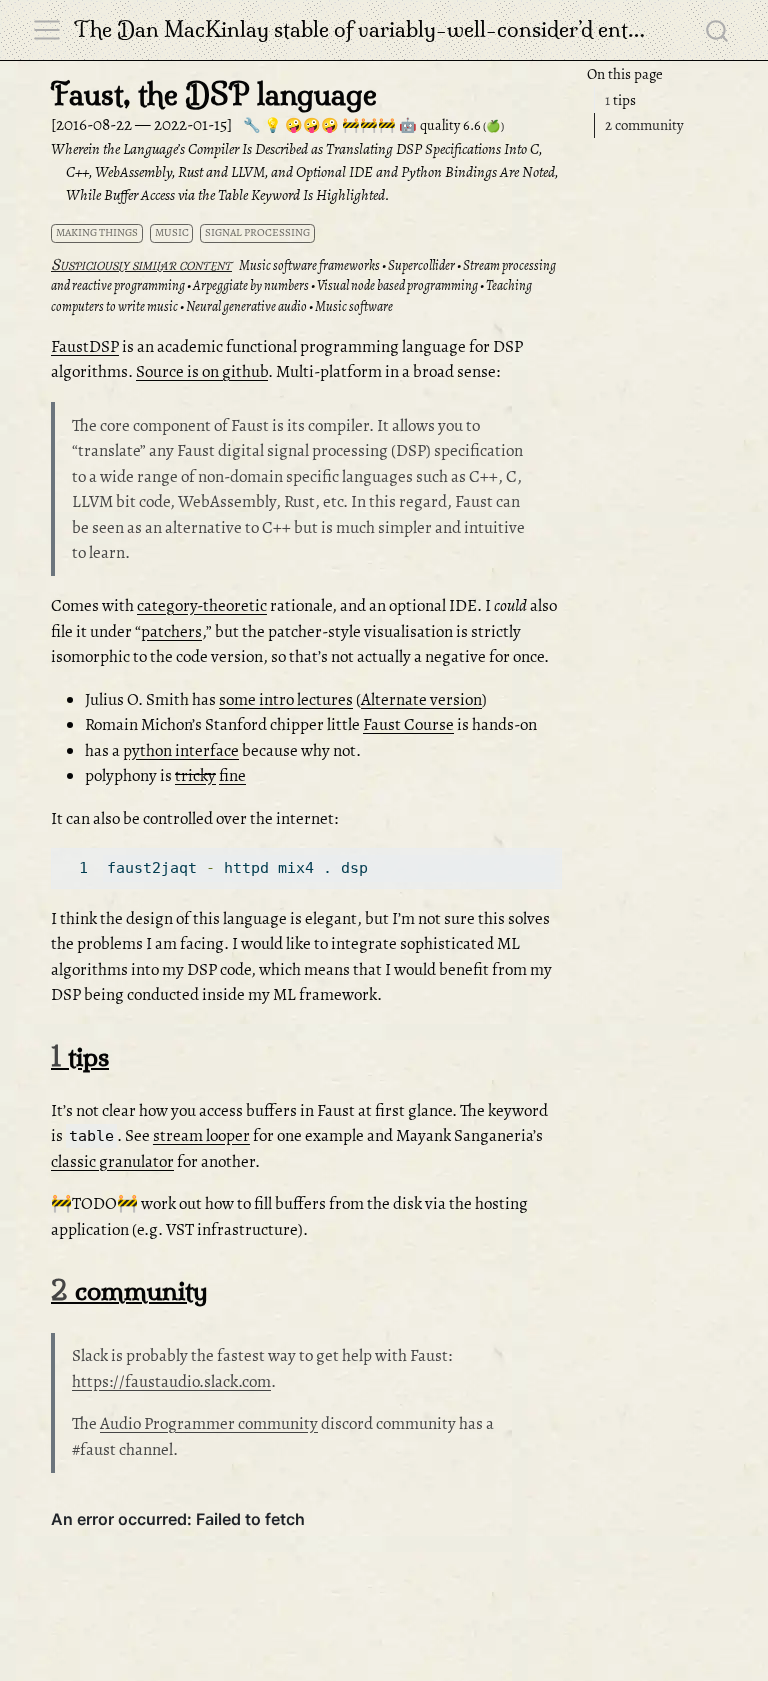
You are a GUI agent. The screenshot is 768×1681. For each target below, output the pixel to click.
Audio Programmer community (209, 1423)
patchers (171, 631)
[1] (77, 868)
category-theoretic (202, 605)
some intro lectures (286, 699)
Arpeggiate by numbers (251, 285)
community (644, 125)
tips (620, 100)
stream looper (201, 1135)
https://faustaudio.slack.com (171, 1381)
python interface (181, 750)
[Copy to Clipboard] (551, 854)
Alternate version (421, 699)
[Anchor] (127, 1055)
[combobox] (718, 30)
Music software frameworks (309, 265)
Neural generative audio (246, 306)
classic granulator (112, 1161)
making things (97, 232)
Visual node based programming (397, 285)
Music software (354, 306)
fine (232, 775)
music (172, 232)
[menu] (47, 30)
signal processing (257, 232)
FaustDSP (85, 346)
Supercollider (421, 265)
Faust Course (408, 724)
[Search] (717, 30)
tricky (195, 775)
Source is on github (202, 371)
